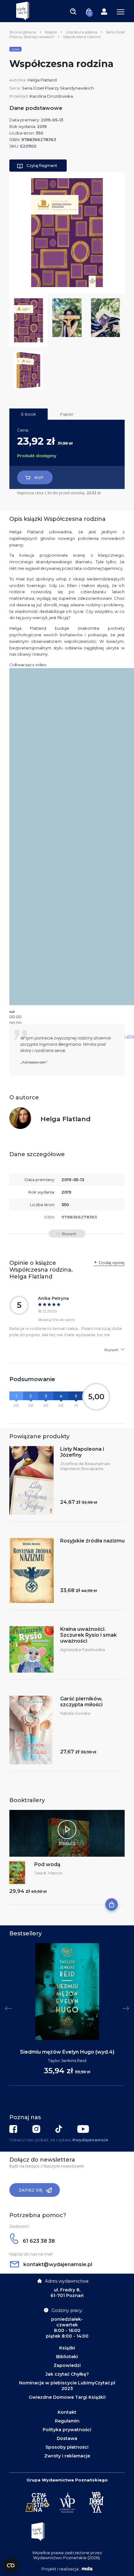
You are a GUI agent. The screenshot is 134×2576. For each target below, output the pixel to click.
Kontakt (67, 2412)
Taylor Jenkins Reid (67, 2060)
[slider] (15, 1023)
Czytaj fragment (42, 166)
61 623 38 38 (38, 2241)
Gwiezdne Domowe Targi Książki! (67, 2397)
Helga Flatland (42, 80)
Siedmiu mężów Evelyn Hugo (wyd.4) (67, 2052)
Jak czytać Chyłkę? (67, 2374)
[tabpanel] (67, 2015)
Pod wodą (47, 1864)
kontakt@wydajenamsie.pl (57, 2264)
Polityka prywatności (67, 2430)
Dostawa (67, 2438)
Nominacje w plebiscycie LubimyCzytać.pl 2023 (67, 2386)
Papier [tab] (67, 414)
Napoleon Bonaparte (82, 1469)
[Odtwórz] (12, 1012)
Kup (39, 477)
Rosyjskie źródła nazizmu (92, 1541)
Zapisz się (31, 2190)
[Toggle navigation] (73, 11)
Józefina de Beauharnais (85, 1464)
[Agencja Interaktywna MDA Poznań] (86, 2569)
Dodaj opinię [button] (112, 1263)
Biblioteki (67, 2357)
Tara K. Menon (48, 1873)
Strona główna (23, 32)
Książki (51, 32)
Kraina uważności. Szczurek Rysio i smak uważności (89, 1635)
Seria (15, 49)
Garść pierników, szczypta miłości (81, 1702)
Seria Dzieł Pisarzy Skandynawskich (58, 88)
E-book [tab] (29, 414)
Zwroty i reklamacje (67, 2456)
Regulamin (67, 2421)
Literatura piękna (81, 32)
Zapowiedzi (67, 2365)
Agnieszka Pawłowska (83, 1650)
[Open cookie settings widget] (11, 2565)
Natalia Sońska (75, 1713)
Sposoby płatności (67, 2447)
